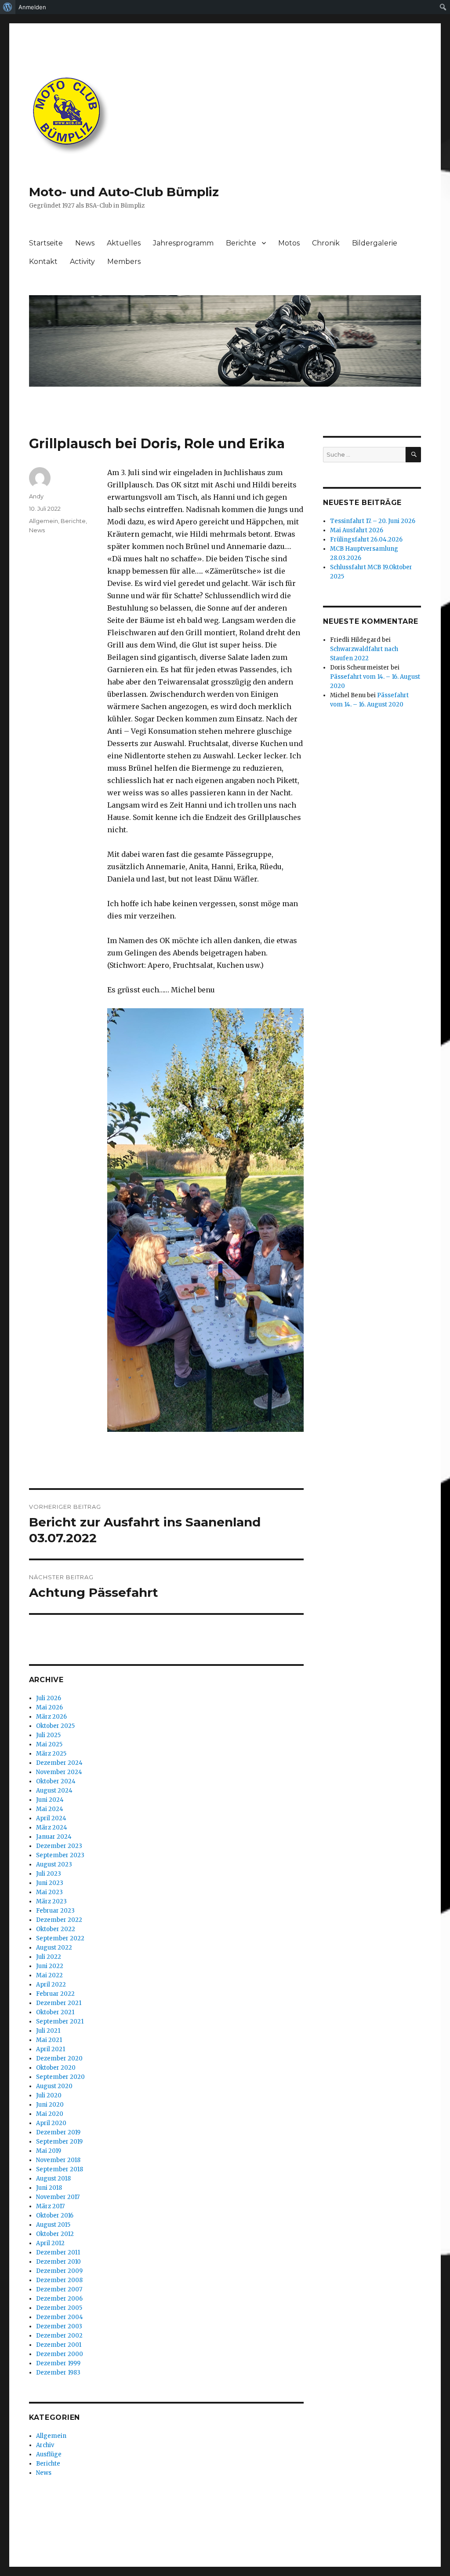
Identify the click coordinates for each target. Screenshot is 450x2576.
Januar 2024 (54, 1837)
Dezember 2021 (59, 2003)
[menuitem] (8, 7)
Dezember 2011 (58, 2252)
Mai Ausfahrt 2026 (357, 530)
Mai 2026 (49, 1707)
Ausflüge (49, 2454)
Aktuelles (124, 243)
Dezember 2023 (59, 1846)
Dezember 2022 (59, 1920)
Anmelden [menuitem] (32, 7)
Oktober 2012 (55, 2234)
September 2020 (60, 2077)
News (85, 243)
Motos (289, 243)
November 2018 (58, 2160)
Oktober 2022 (56, 1929)
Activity (82, 262)
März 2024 (52, 1828)
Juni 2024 (50, 1800)
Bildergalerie (375, 243)
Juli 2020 (49, 2095)
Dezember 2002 (59, 2336)
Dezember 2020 (59, 2058)
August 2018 (53, 2179)
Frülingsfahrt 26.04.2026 (366, 540)
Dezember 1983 (58, 2373)
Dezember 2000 (60, 2354)
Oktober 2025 (55, 1726)
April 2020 (51, 2123)
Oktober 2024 (56, 1781)
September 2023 (60, 1855)
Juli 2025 (48, 1735)
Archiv (45, 2445)
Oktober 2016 (55, 2216)
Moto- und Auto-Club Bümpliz (124, 192)
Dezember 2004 (60, 2317)
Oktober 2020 (56, 2068)
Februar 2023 (55, 1911)
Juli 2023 (49, 1874)
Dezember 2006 (59, 2299)
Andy (36, 496)
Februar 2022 (55, 1994)
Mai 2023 (49, 1892)
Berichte (241, 243)
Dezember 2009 (59, 2271)
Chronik (326, 243)
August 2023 (54, 1864)
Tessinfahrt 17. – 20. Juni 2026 (373, 521)
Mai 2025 (49, 1744)
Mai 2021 (49, 2040)
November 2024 (59, 1772)
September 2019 (59, 2142)
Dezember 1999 (58, 2363)
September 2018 (60, 2169)
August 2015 (53, 2225)
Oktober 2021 (55, 2012)
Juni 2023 (50, 1883)
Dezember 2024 (59, 1763)
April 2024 (51, 1818)
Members (124, 262)
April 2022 (51, 1985)
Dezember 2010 (58, 2262)
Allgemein (44, 521)
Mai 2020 (50, 2114)
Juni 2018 (49, 2188)
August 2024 (54, 1791)
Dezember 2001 (59, 2345)
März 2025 (51, 1754)
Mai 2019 (49, 2151)
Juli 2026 (49, 1698)
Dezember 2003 (59, 2326)
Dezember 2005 (59, 2308)
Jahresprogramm (183, 243)
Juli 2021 (48, 2031)
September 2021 (60, 2022)
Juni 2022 (50, 1966)
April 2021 (51, 2049)
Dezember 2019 (58, 2132)
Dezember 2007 (59, 2289)
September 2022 (60, 1938)
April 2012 (50, 2243)
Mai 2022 (49, 1975)
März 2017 (50, 2206)
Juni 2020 (50, 2105)
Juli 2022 (49, 1957)
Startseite (46, 243)
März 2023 (51, 1901)
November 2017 (58, 2197)
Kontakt (43, 262)
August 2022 (54, 1948)
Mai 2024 (50, 1809)
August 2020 (54, 2086)
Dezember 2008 (59, 2280)
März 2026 (51, 1717)
